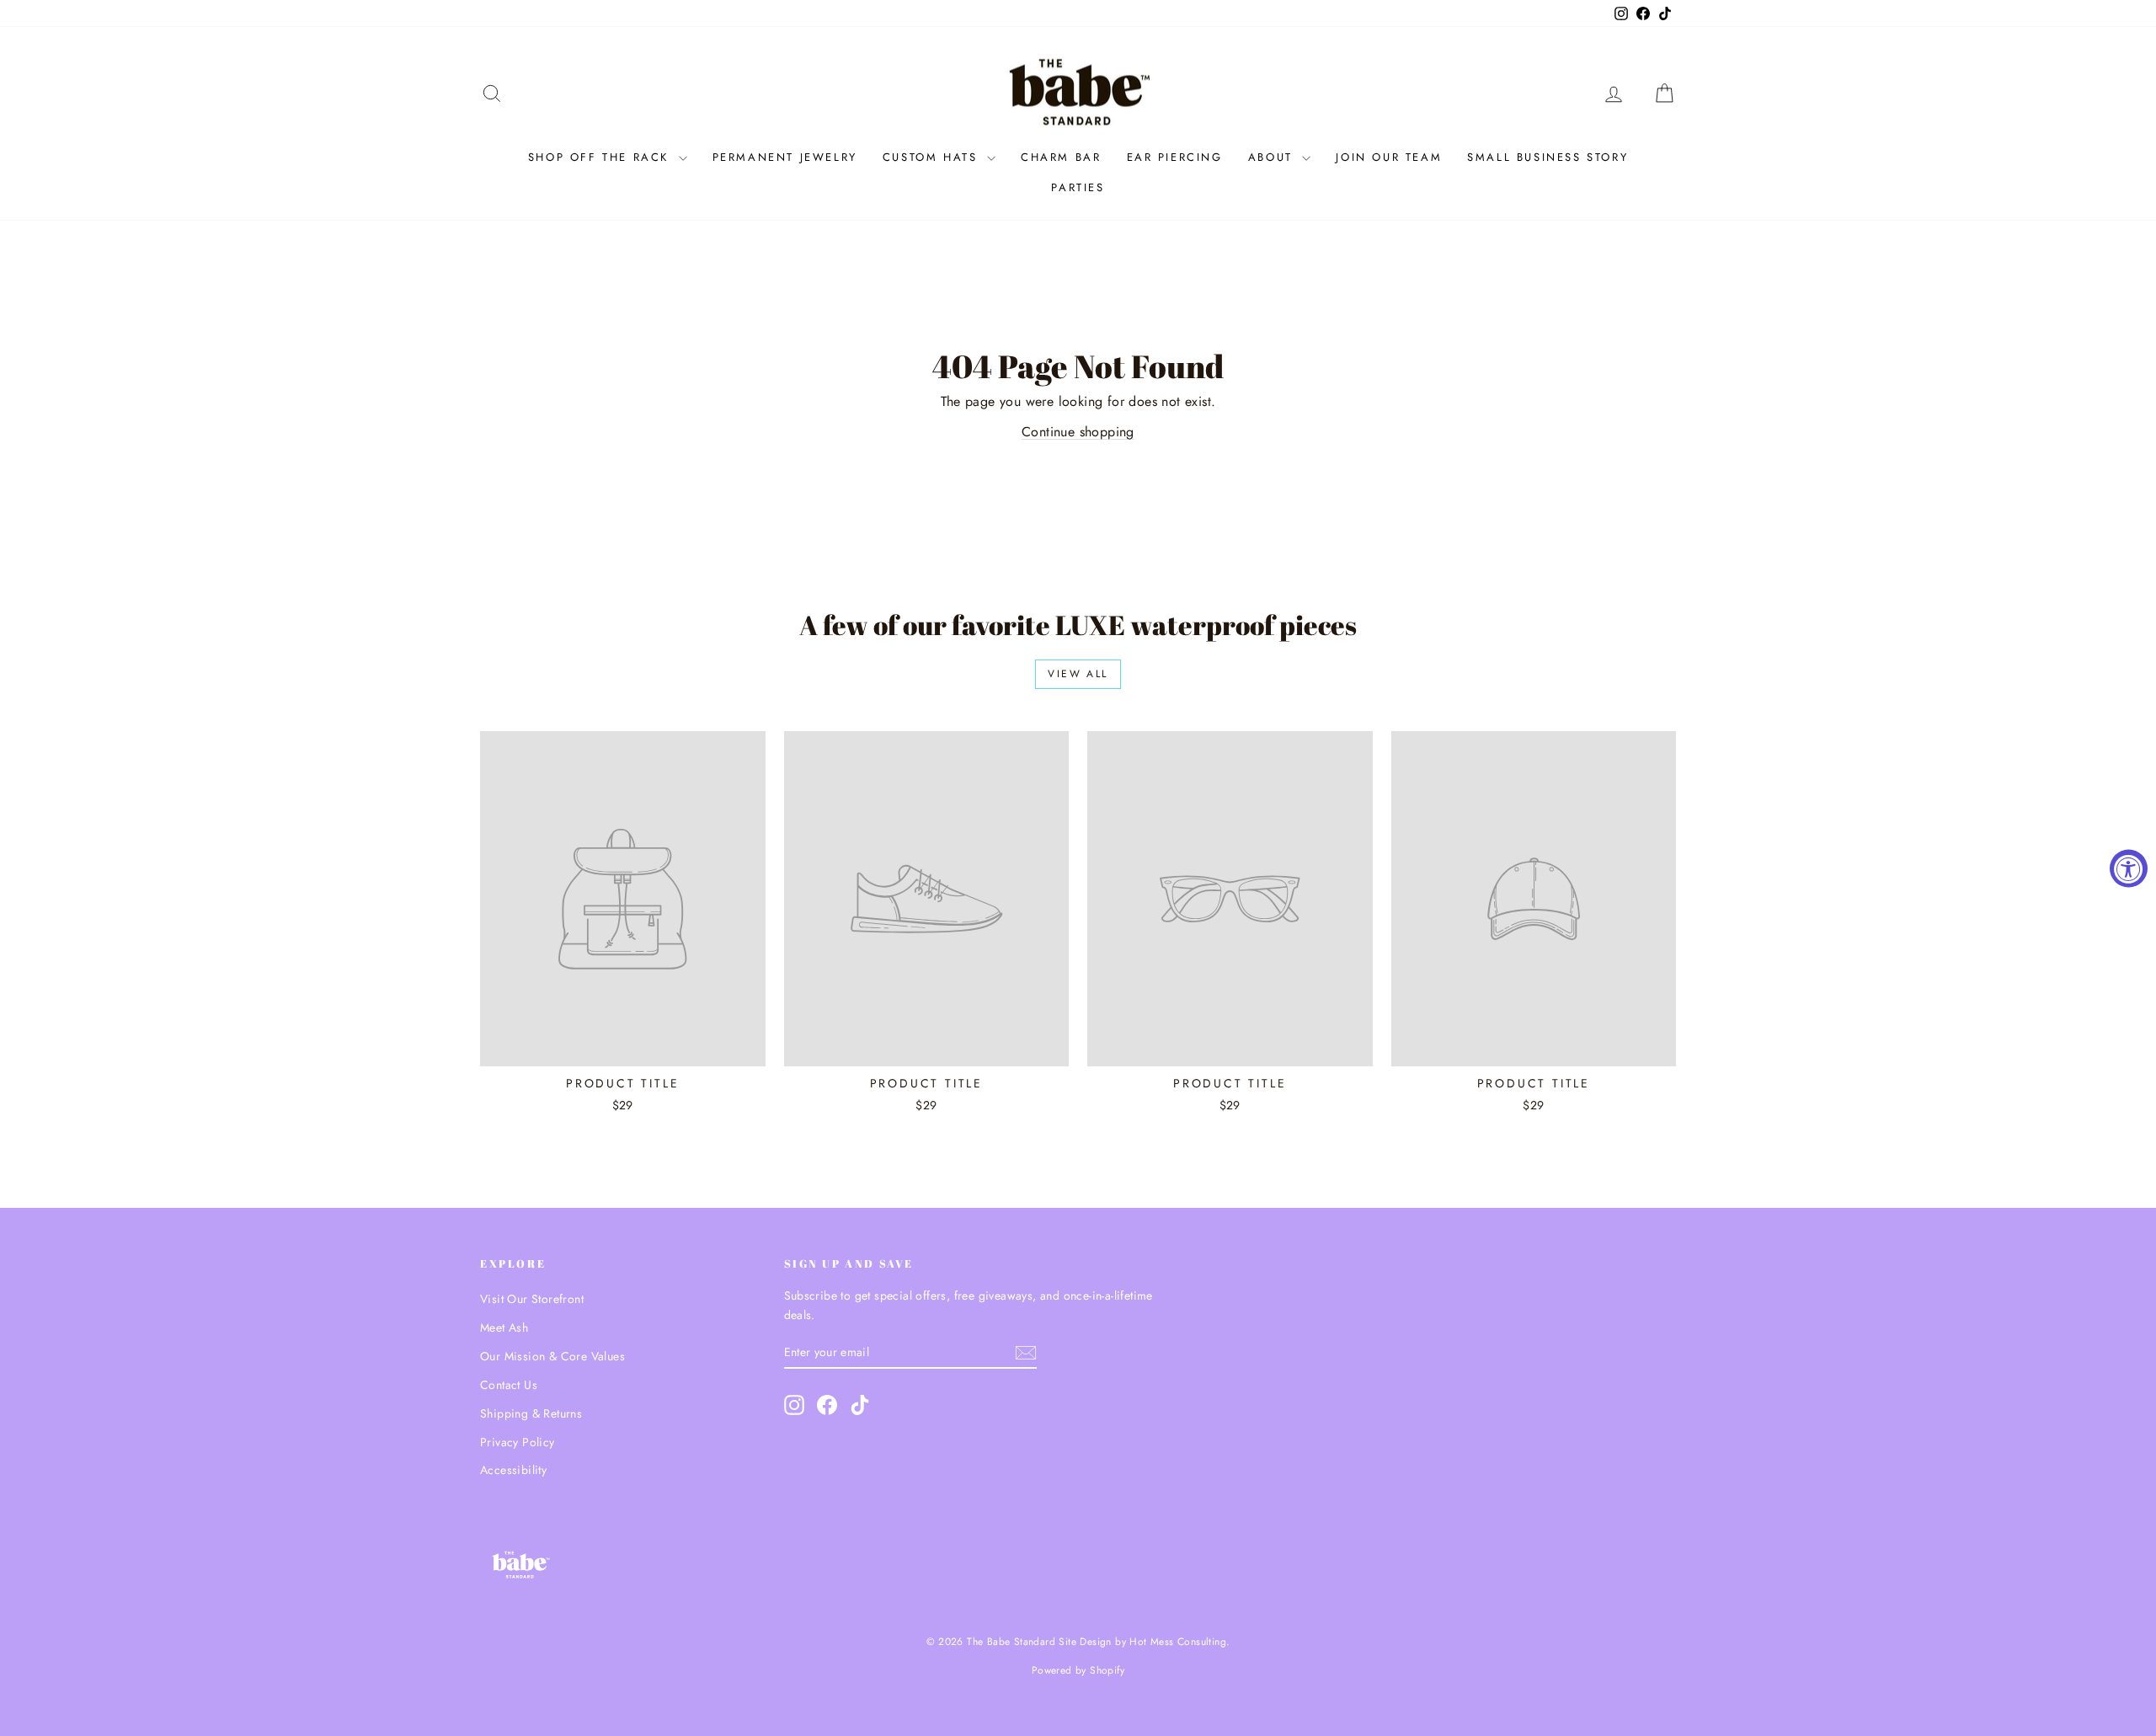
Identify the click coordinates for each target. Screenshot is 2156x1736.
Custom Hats (933, 157)
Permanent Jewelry (785, 157)
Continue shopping (1078, 432)
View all (1078, 674)
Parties (1078, 187)
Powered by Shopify (1078, 1670)
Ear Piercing (1175, 157)
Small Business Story (1548, 157)
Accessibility (513, 1470)
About (1273, 157)
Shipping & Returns (531, 1413)
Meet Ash (504, 1327)
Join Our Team (1389, 157)
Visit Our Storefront (532, 1299)
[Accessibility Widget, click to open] (2129, 868)
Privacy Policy (518, 1442)
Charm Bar (1061, 157)
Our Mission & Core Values (552, 1356)
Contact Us (509, 1385)
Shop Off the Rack (601, 157)
